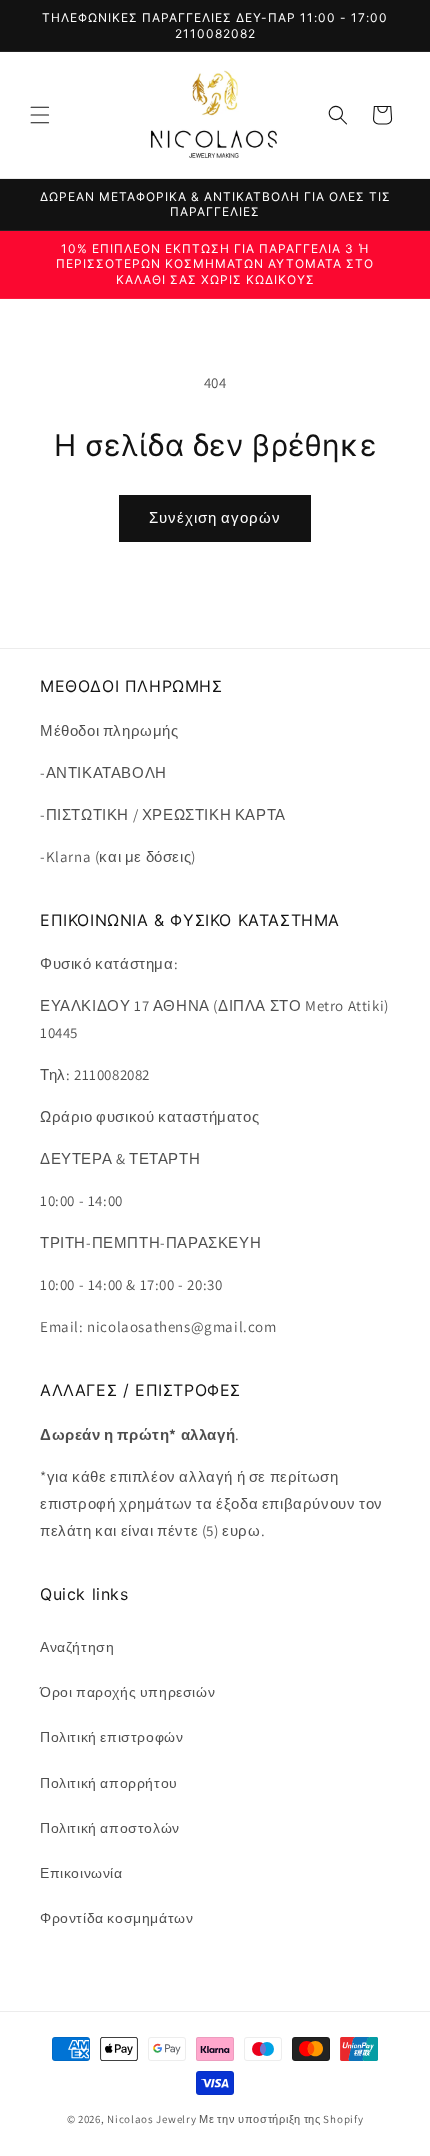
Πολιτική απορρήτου (109, 1783)
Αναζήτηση (77, 1647)
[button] (40, 115)
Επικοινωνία (81, 1873)
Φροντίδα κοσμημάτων (116, 1918)
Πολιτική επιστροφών (111, 1737)
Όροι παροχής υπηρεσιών (127, 1692)
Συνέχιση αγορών (215, 517)
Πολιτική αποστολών (110, 1828)
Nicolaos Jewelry (153, 2119)
